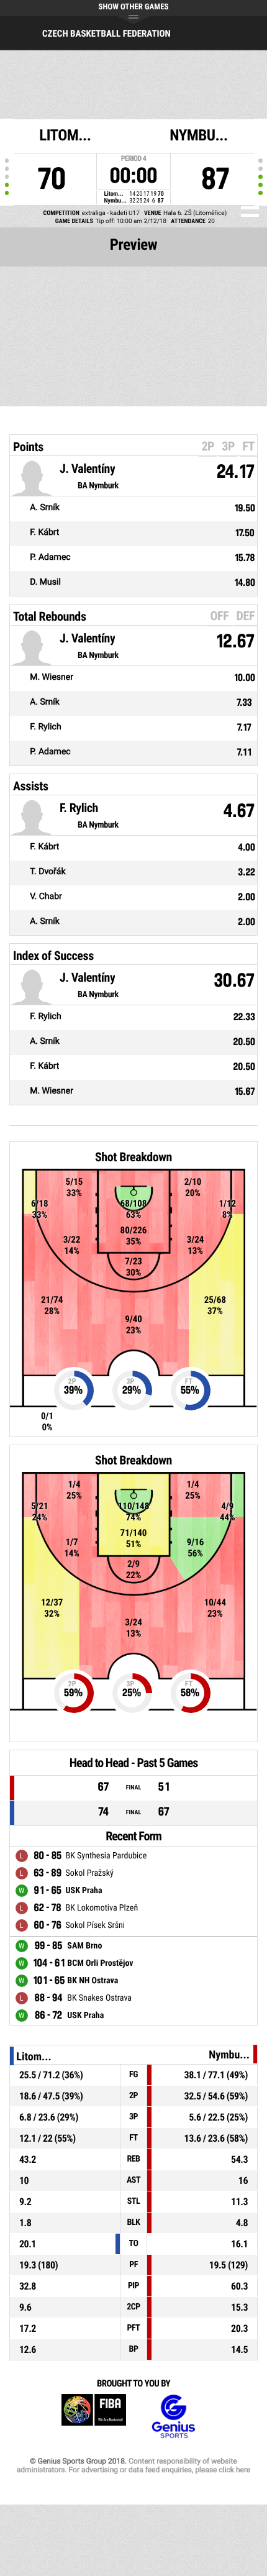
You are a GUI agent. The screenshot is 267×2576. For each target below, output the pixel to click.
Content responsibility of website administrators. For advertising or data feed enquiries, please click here (133, 2465)
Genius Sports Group (173, 2417)
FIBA (94, 2417)
